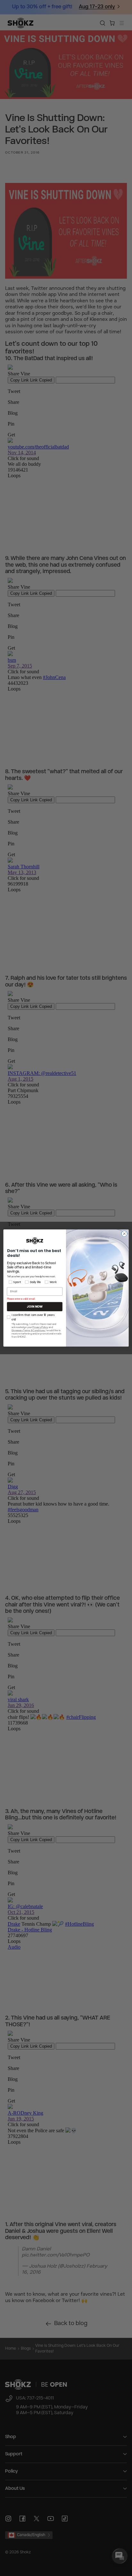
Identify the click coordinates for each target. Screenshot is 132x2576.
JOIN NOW (35, 1307)
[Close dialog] (124, 1234)
